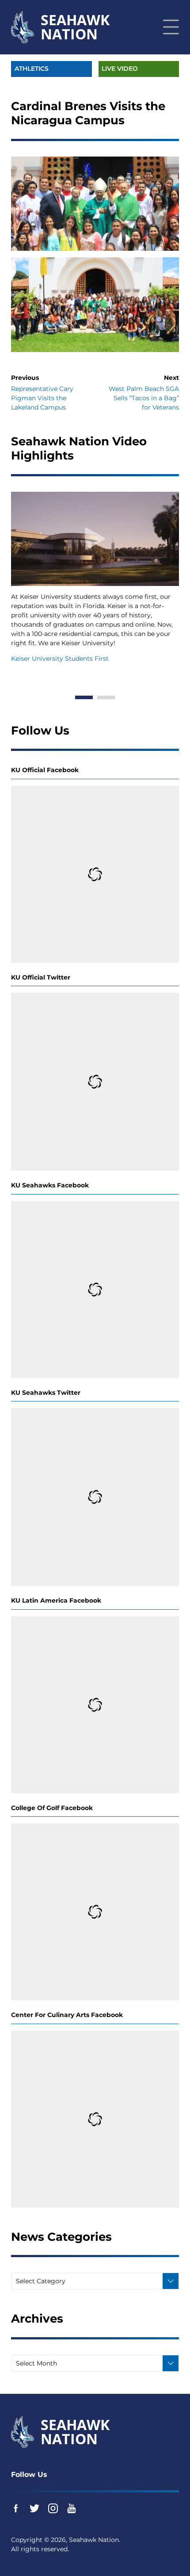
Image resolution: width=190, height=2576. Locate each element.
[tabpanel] (95, 578)
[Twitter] (34, 2508)
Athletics (32, 69)
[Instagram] (53, 2508)
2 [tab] (106, 697)
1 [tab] (84, 697)
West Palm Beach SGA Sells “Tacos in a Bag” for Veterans (144, 398)
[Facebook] (16, 2508)
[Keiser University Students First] (95, 539)
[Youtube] (72, 2508)
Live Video (120, 69)
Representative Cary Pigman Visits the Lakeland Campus (42, 398)
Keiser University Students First (60, 658)
